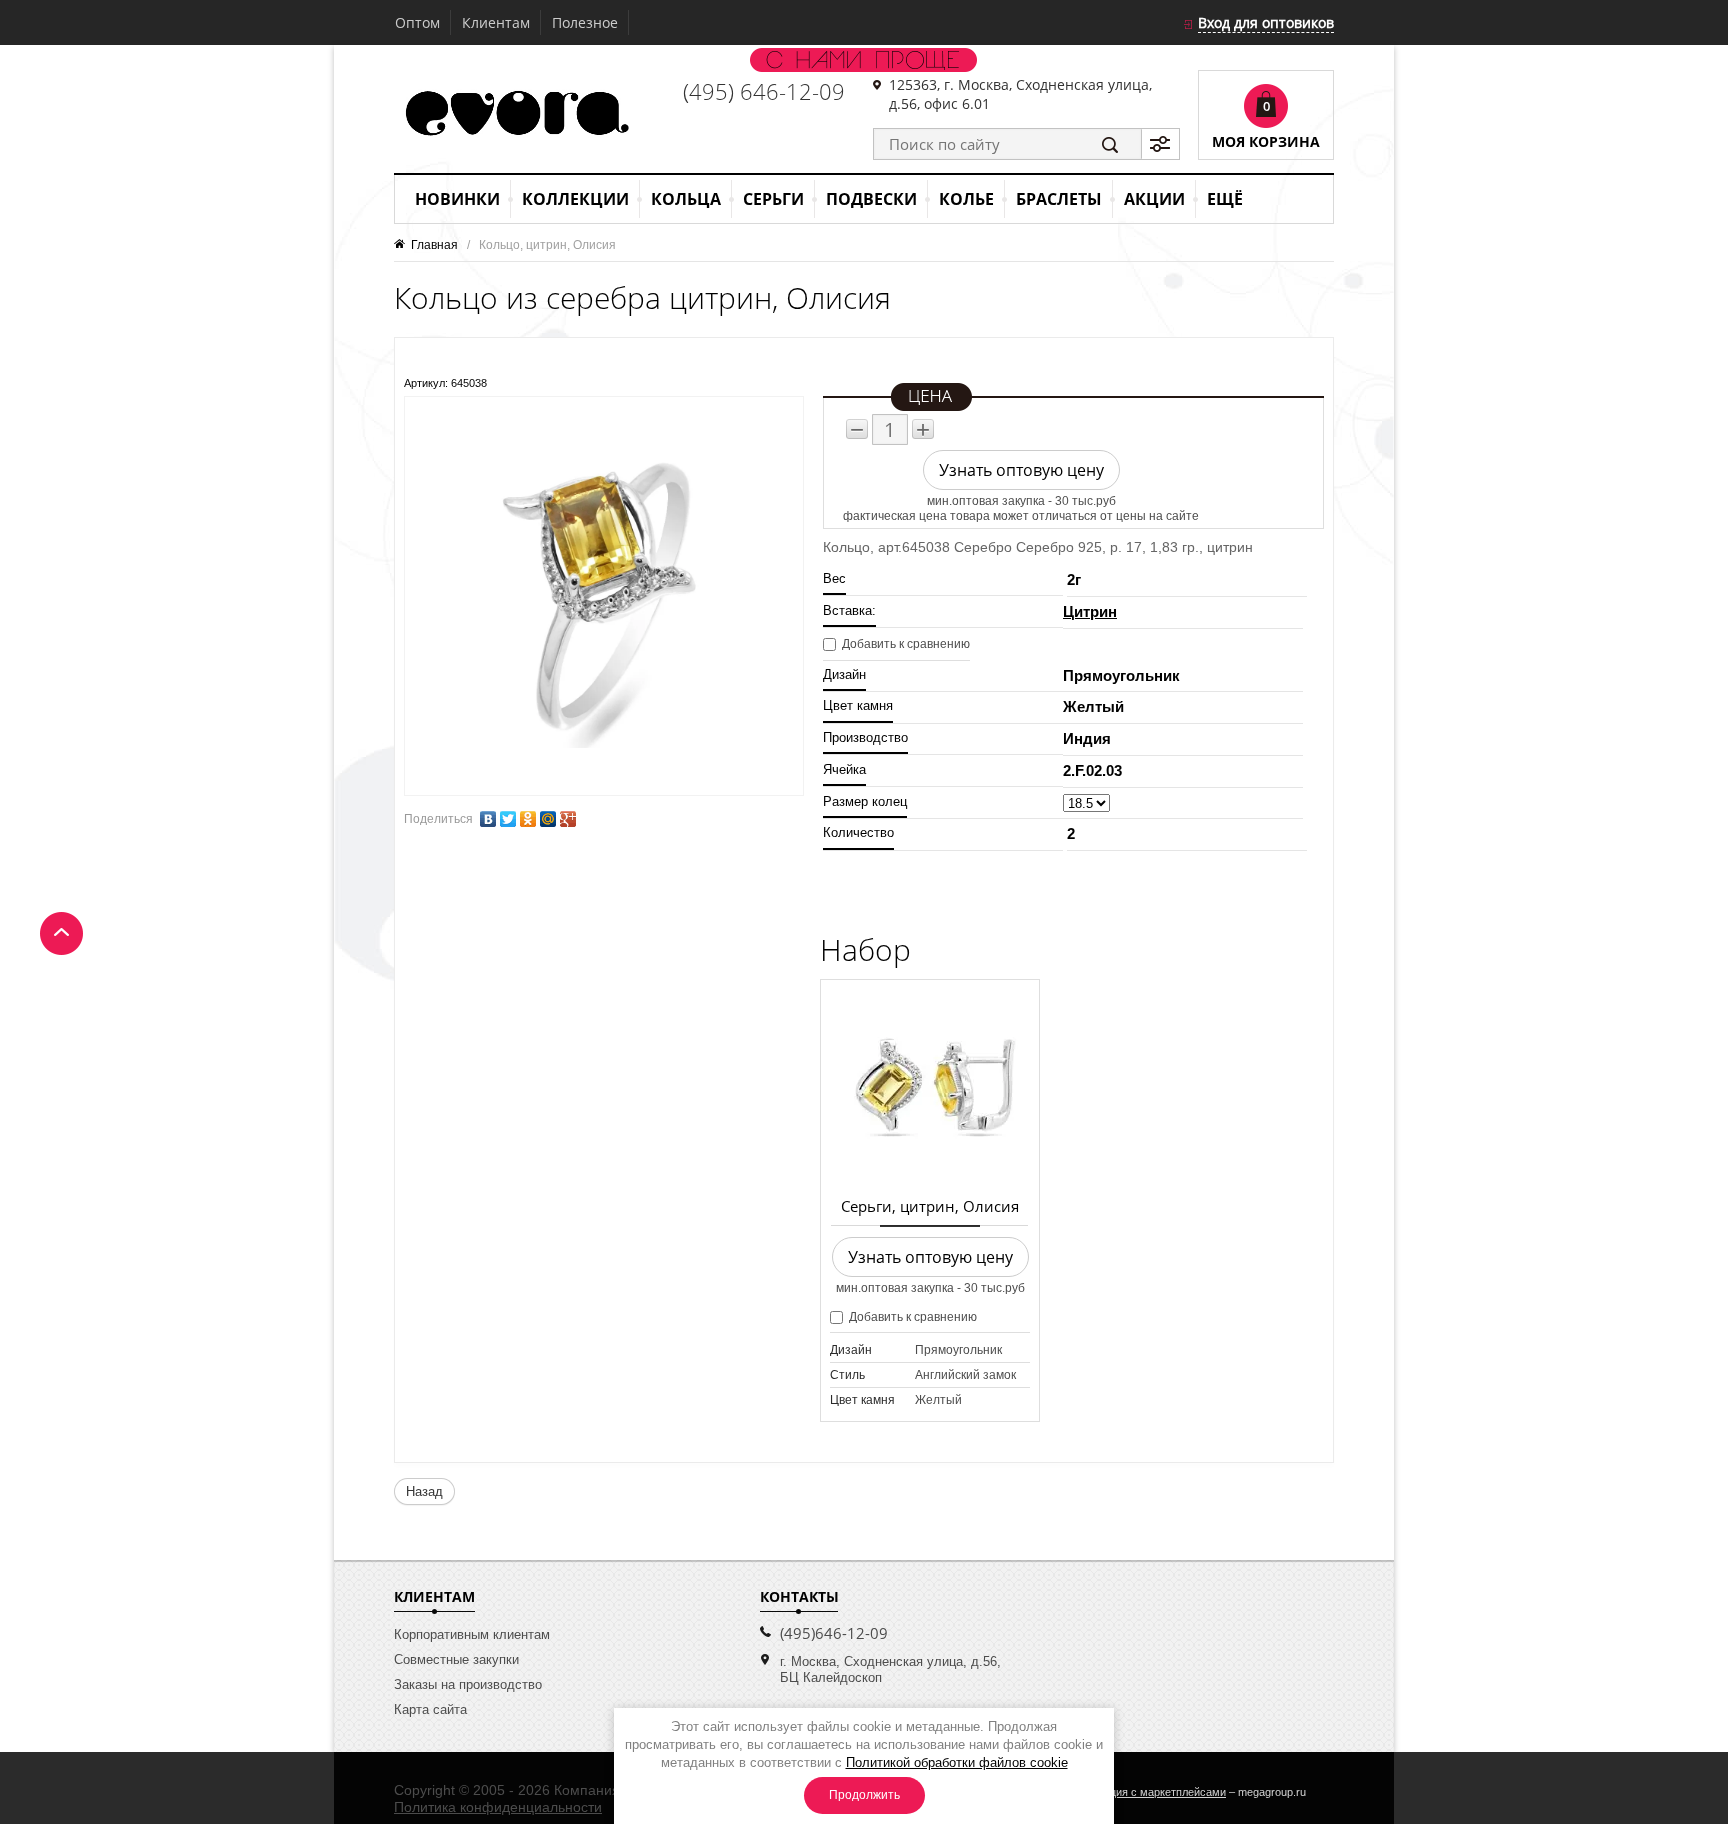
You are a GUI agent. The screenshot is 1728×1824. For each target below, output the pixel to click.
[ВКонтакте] (488, 819)
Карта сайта (430, 1709)
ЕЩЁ (1225, 199)
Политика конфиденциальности (498, 1807)
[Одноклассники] (528, 819)
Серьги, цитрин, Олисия (930, 1206)
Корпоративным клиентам (472, 1634)
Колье (966, 199)
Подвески (871, 199)
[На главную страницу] (515, 114)
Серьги (773, 199)
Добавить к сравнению (904, 644)
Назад (424, 1491)
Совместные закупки (456, 1659)
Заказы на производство (468, 1684)
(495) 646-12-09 (764, 91)
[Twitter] (508, 819)
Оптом (417, 22)
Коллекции (575, 199)
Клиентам (496, 22)
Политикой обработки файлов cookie (957, 1762)
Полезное (585, 22)
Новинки (457, 199)
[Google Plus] (568, 819)
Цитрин (1090, 611)
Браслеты (1059, 199)
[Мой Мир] (548, 819)
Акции (1154, 199)
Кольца (686, 199)
